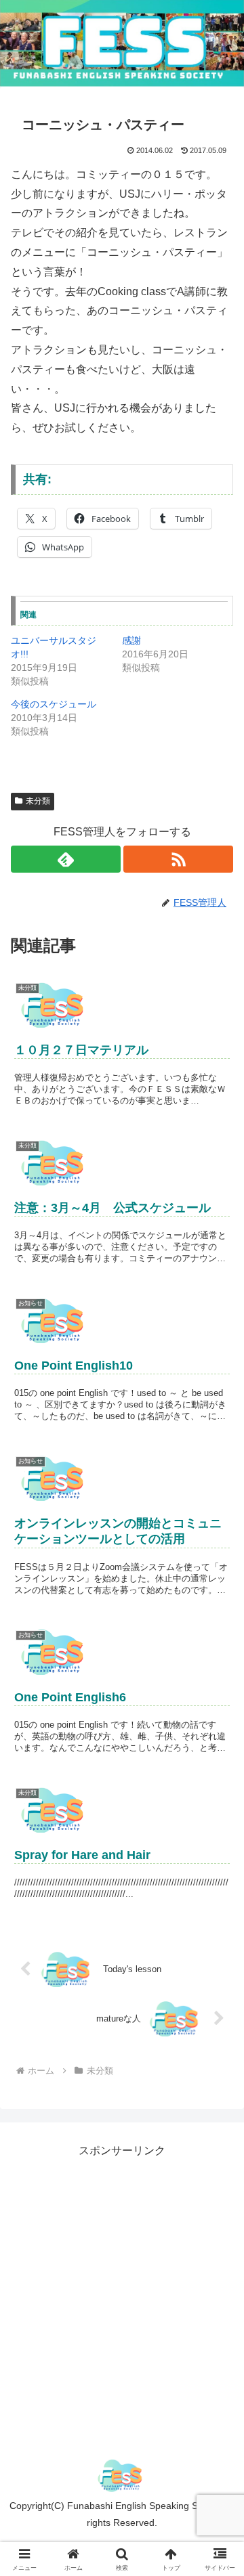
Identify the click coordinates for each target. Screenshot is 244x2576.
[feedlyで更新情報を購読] (66, 859)
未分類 (38, 801)
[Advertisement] (122, 2283)
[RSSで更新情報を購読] (178, 859)
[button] (218, 1969)
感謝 (131, 640)
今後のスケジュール (54, 704)
